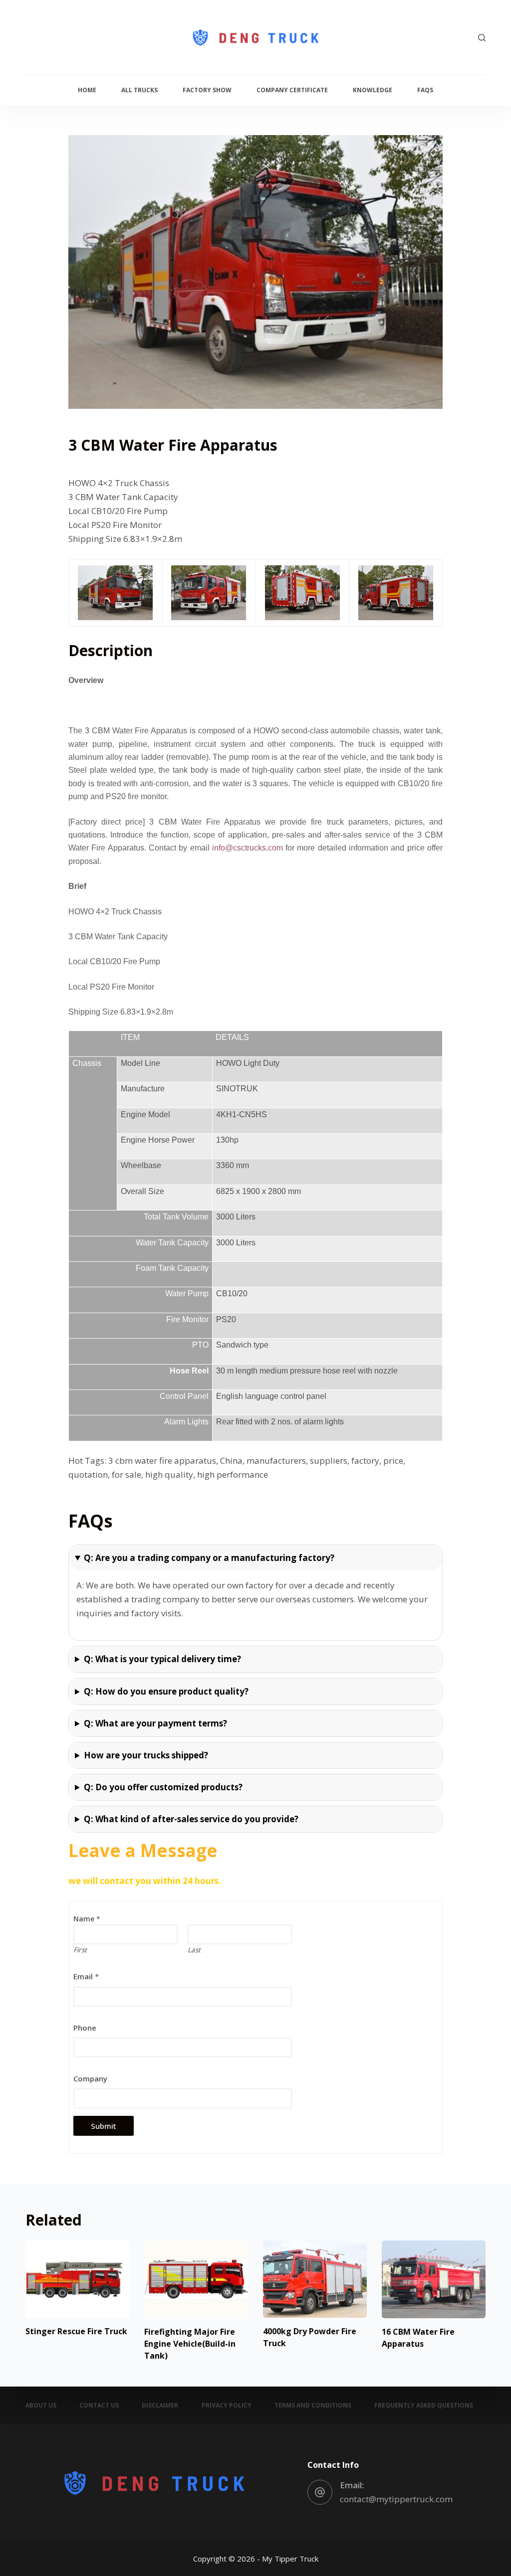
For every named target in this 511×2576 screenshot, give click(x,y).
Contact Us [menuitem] (99, 2405)
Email (86, 1976)
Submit (104, 2126)
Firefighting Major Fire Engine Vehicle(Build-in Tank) (190, 2344)
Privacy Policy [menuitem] (227, 2405)
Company (90, 2078)
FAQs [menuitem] (425, 90)
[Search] (482, 38)
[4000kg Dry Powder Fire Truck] (315, 2279)
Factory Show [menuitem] (207, 90)
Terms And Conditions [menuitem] (313, 2405)
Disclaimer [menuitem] (160, 2405)
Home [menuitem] (87, 90)
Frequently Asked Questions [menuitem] (424, 2405)
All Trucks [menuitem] (139, 90)
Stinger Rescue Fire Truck (76, 2331)
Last (194, 1950)
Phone (85, 2028)
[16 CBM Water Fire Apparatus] (434, 2279)
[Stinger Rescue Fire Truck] (77, 2279)
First (80, 1950)
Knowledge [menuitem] (373, 90)
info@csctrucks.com (248, 848)
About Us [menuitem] (41, 2405)
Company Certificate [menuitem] (292, 90)
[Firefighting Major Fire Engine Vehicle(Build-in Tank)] (196, 2279)
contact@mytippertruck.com (396, 2499)
